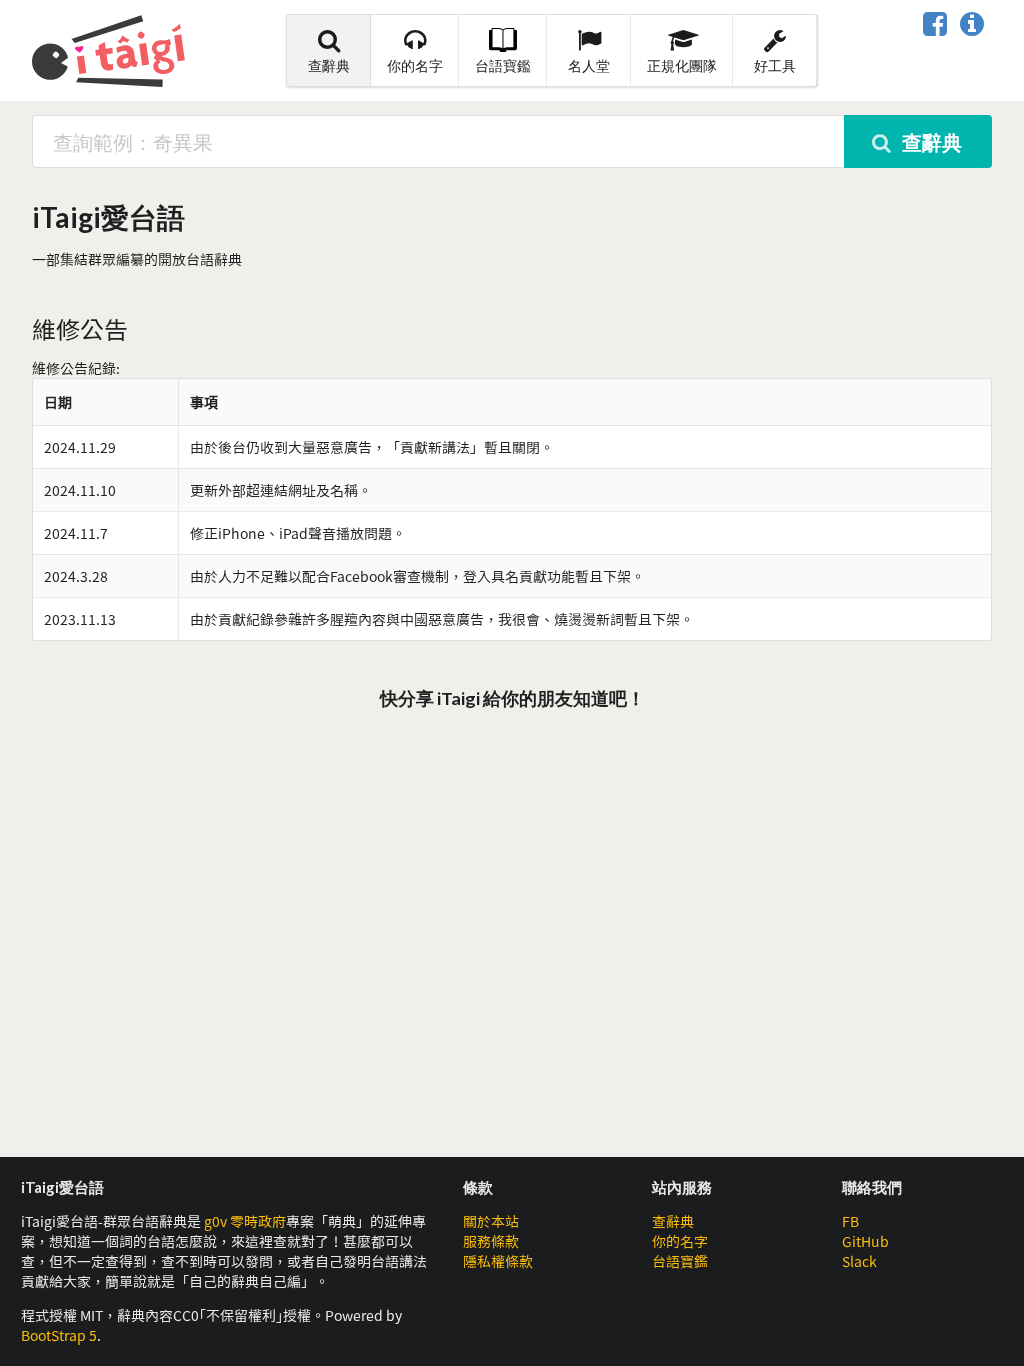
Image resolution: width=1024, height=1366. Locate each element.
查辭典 (329, 65)
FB (850, 1221)
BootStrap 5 (59, 1335)
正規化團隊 (682, 65)
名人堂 (589, 65)
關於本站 (491, 1221)
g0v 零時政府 (245, 1221)
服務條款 (491, 1241)
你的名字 (415, 65)
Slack (859, 1261)
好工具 (775, 65)
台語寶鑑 (503, 65)
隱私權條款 (498, 1261)
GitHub (865, 1241)
